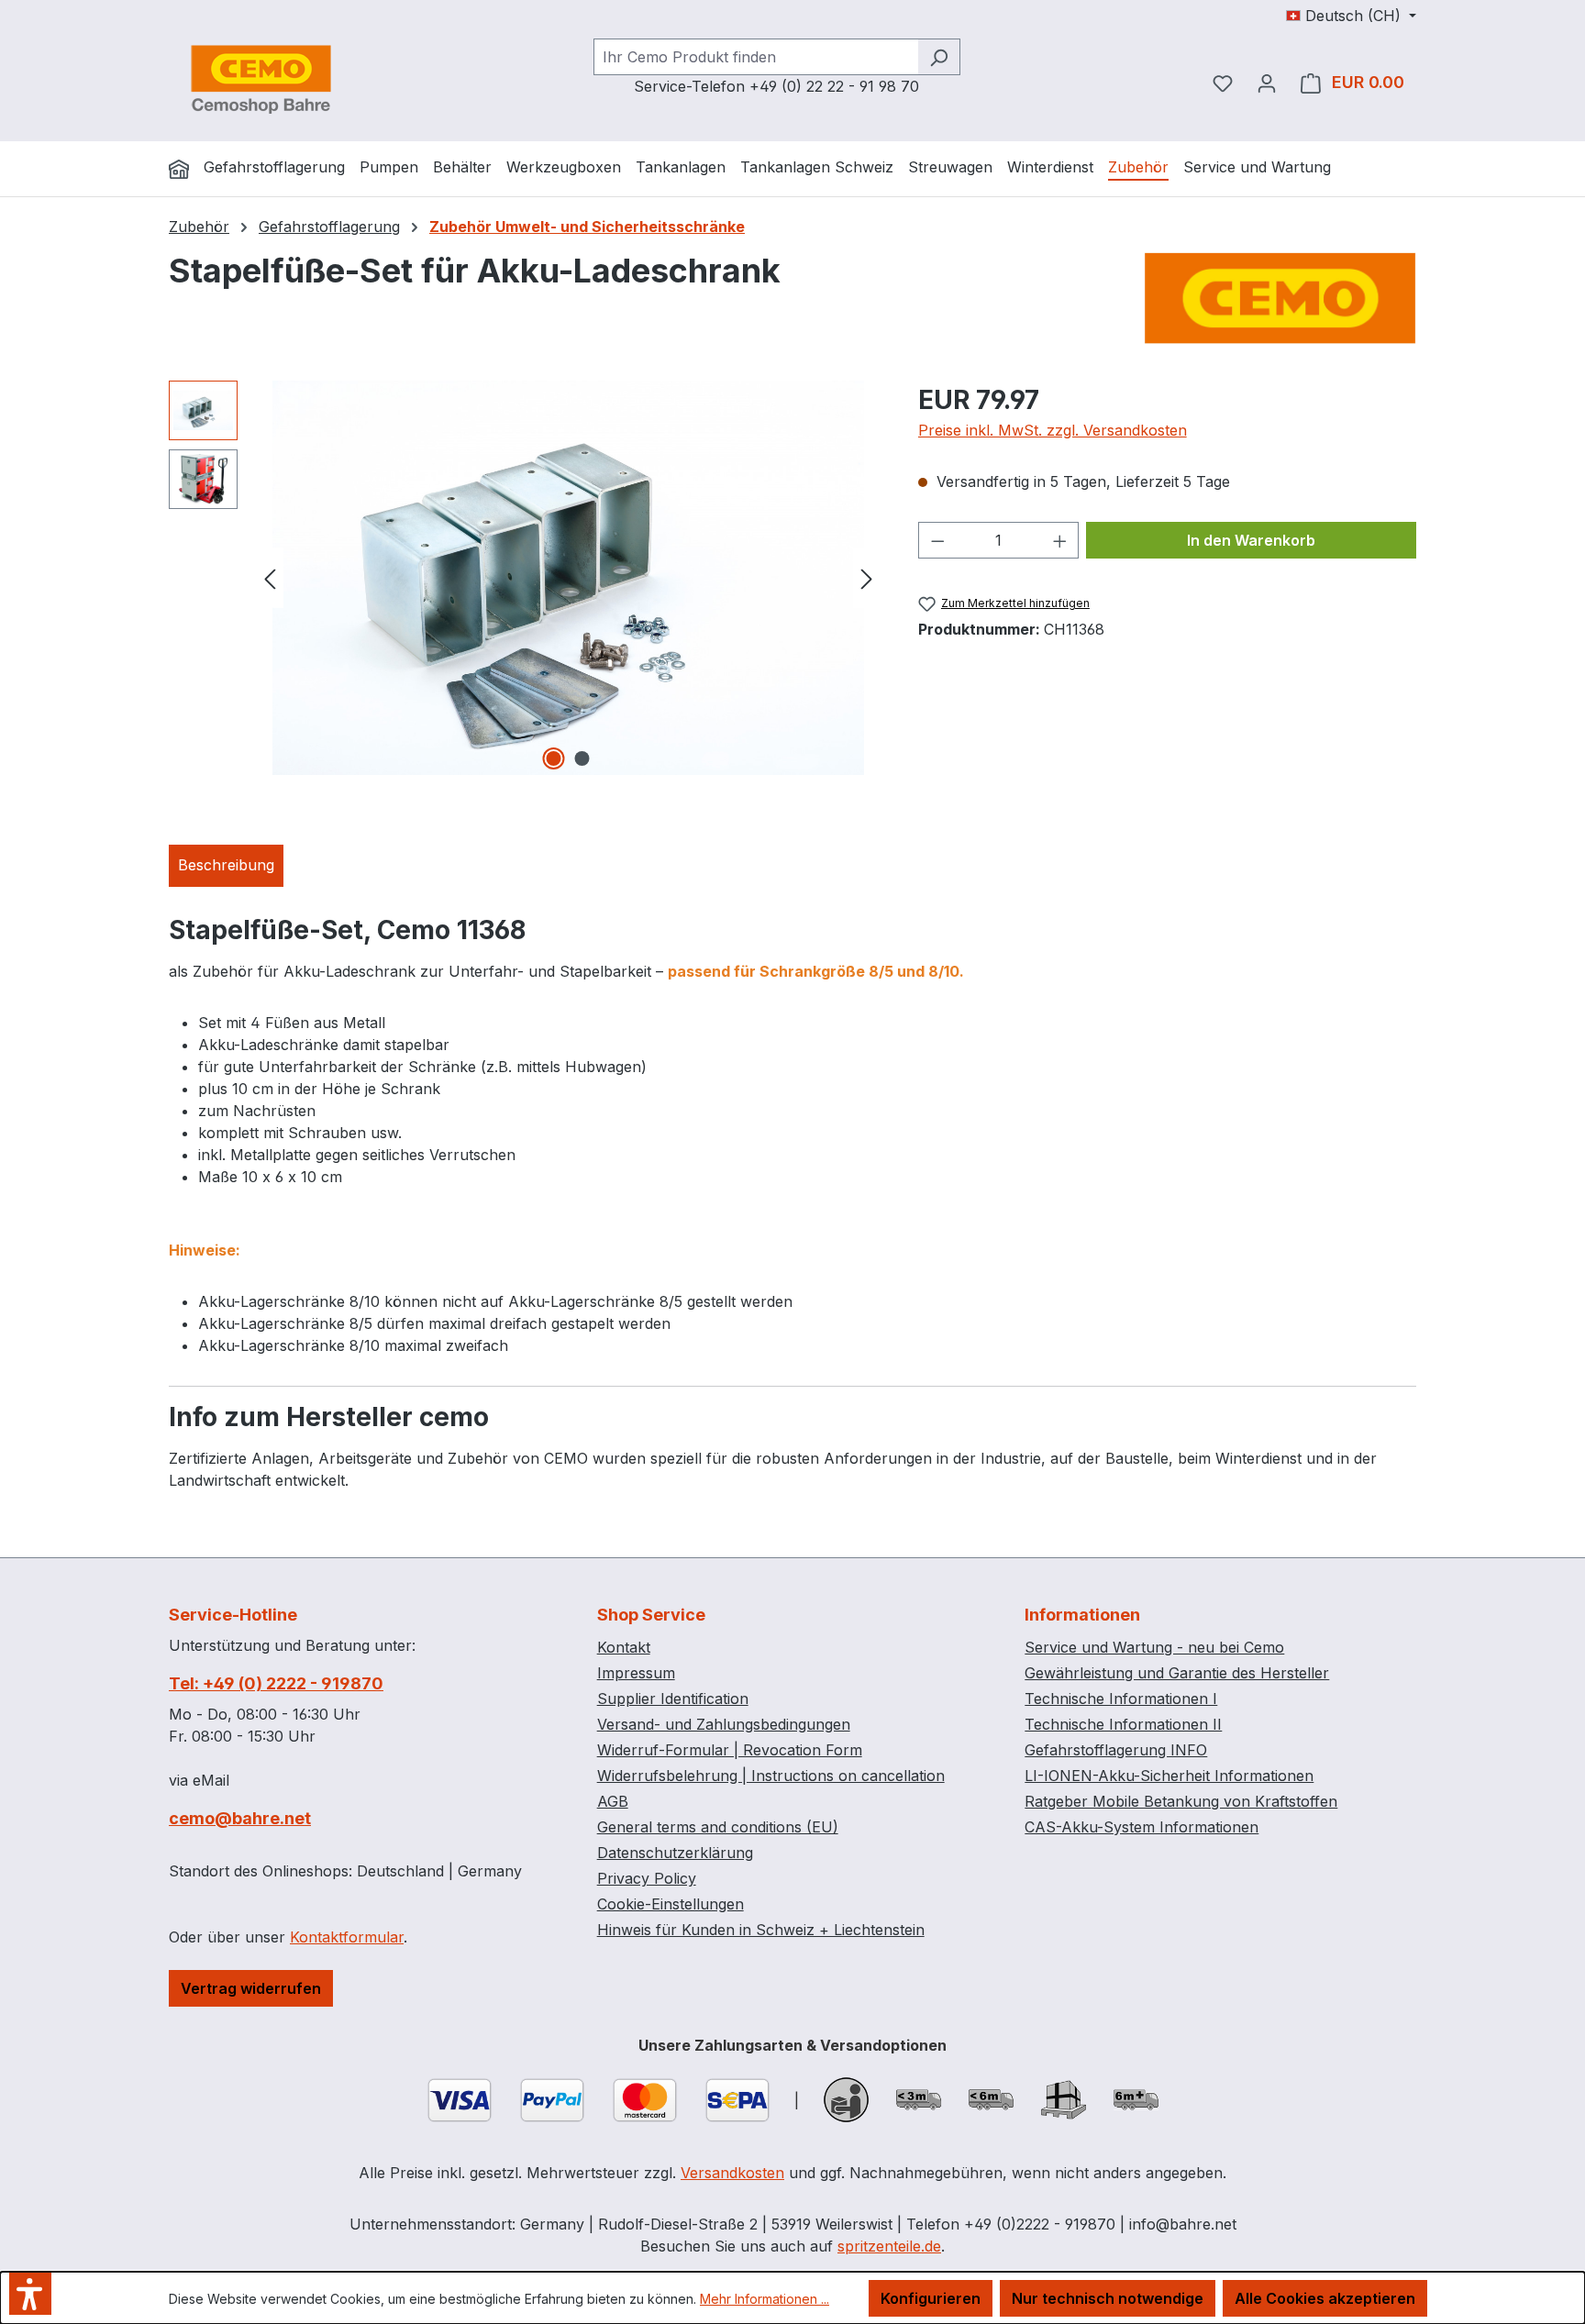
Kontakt (624, 1647)
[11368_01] (568, 578)
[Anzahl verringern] (937, 540)
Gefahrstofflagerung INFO (1116, 1750)
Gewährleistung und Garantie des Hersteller (1177, 1673)
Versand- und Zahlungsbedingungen (724, 1724)
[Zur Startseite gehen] (260, 79)
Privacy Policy (647, 1878)
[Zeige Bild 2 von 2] (582, 758)
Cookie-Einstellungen (671, 1904)
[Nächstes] (867, 577)
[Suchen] (939, 57)
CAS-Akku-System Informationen (1142, 1827)
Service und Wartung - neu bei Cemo (1154, 1647)
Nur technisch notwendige (1108, 2298)
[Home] (179, 169)
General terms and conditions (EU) (718, 1827)
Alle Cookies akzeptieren (1325, 2298)
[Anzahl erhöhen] (1060, 540)
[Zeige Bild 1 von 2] (554, 758)
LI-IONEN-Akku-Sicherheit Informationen (1169, 1776)
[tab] (226, 866)
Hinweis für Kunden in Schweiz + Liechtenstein (761, 1930)
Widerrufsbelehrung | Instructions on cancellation (771, 1776)
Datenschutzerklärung (675, 1853)
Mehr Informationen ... (765, 2299)
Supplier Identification (673, 1699)
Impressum (636, 1673)
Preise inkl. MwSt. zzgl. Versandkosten (1053, 430)
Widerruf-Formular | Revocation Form (730, 1750)
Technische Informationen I (1121, 1699)
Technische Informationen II (1123, 1724)
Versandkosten (732, 2173)
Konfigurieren (931, 2298)
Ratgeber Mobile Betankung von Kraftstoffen (1181, 1801)
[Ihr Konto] (1267, 83)
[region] (525, 578)
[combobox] (756, 57)
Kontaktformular (347, 1937)
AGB (613, 1801)
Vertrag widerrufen (251, 1988)
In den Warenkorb (1251, 540)
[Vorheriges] (270, 577)
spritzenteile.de (889, 2246)
